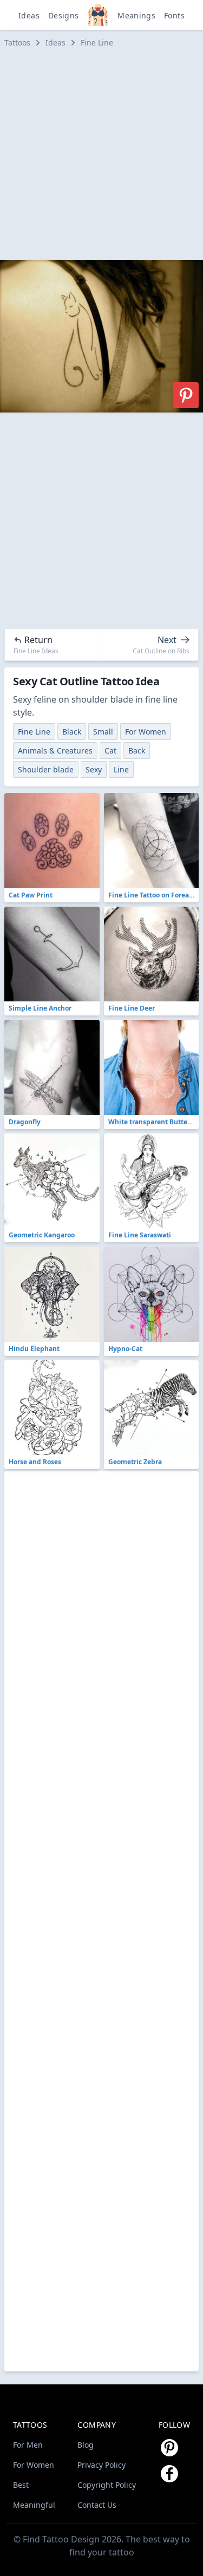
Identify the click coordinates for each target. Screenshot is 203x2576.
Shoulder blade (46, 769)
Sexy (94, 769)
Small (103, 732)
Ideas (29, 15)
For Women (146, 732)
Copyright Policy (107, 2485)
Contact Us (97, 2505)
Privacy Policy (101, 2465)
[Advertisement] (101, 154)
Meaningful (34, 2505)
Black (72, 732)
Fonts (174, 15)
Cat (110, 750)
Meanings (136, 15)
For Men (28, 2445)
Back (137, 750)
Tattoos (17, 42)
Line (121, 769)
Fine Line (97, 42)
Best (21, 2485)
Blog (86, 2445)
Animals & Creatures (55, 750)
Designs (63, 15)
